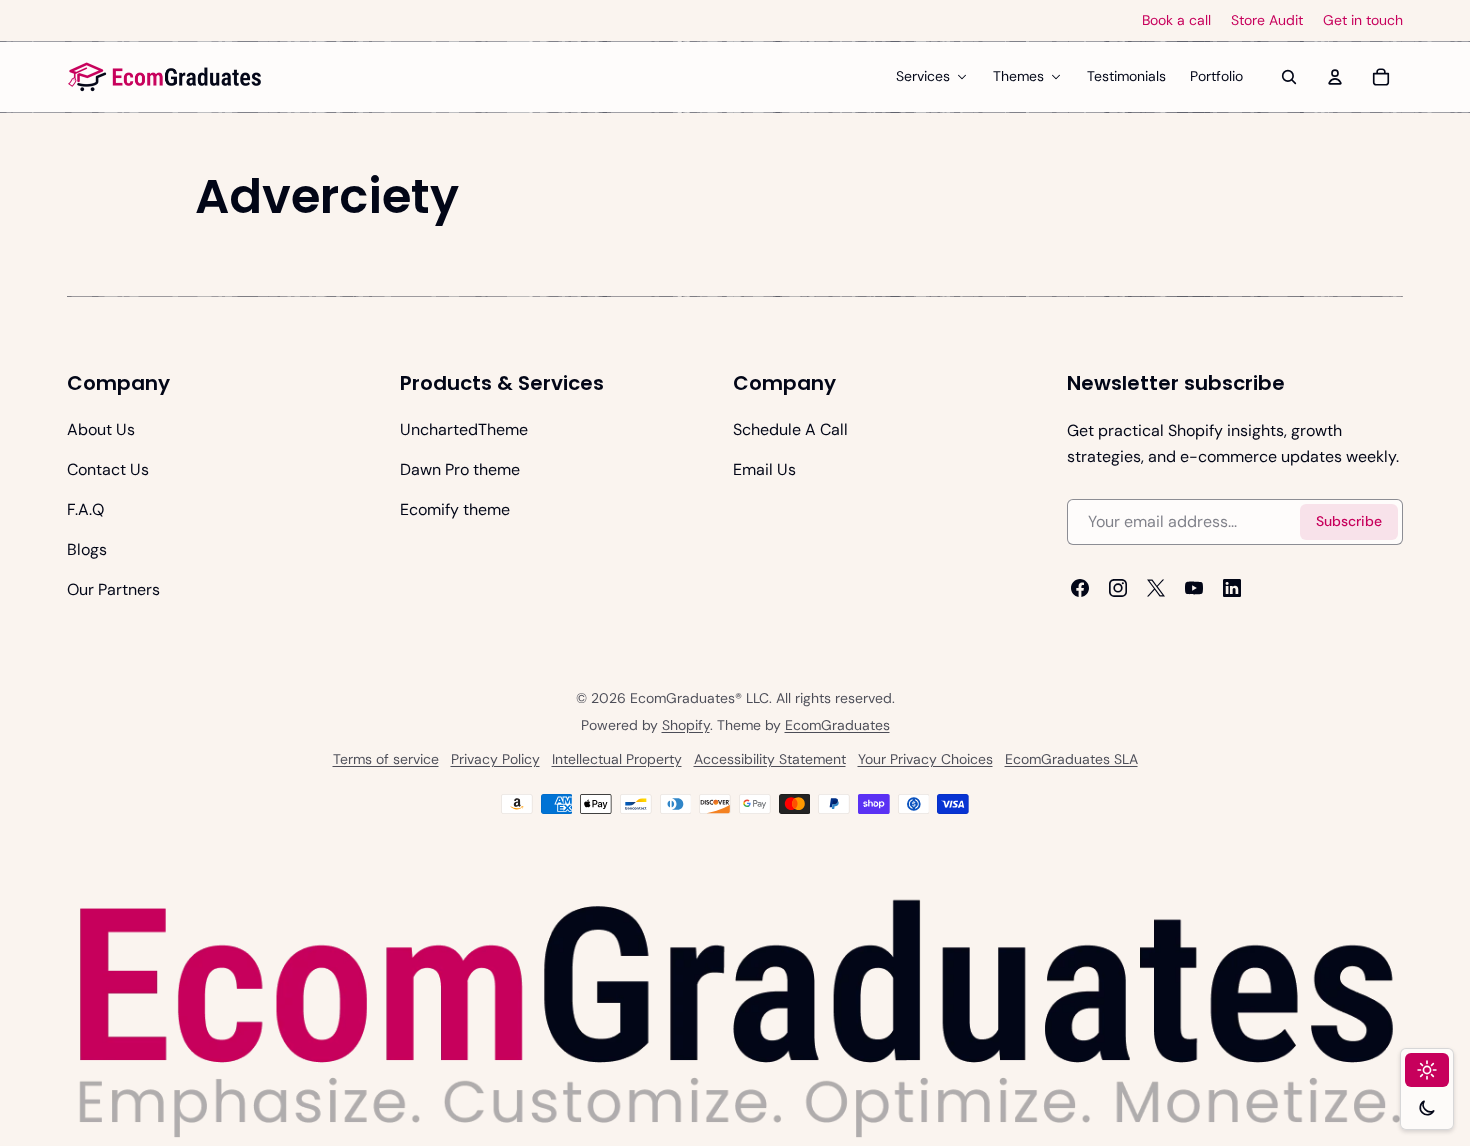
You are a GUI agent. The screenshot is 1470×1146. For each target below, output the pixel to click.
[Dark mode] (1427, 1108)
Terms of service (386, 759)
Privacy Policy (495, 759)
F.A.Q (85, 509)
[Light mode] (1427, 1070)
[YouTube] (1194, 588)
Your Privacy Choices (925, 759)
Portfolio (1216, 76)
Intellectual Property (617, 759)
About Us (101, 429)
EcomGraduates (837, 725)
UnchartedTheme (464, 429)
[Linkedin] (1232, 588)
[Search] (1289, 77)
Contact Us (108, 469)
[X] (1156, 588)
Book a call (1176, 20)
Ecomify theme (455, 509)
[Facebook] (1080, 588)
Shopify (686, 725)
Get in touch (1363, 20)
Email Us (764, 469)
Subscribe (1349, 521)
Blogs (87, 549)
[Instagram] (1118, 588)
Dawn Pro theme (460, 469)
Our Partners (113, 589)
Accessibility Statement (770, 759)
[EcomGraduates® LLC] (165, 77)
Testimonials (1126, 76)
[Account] (1335, 77)
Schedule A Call (790, 429)
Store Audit (1267, 20)
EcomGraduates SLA (1071, 759)
